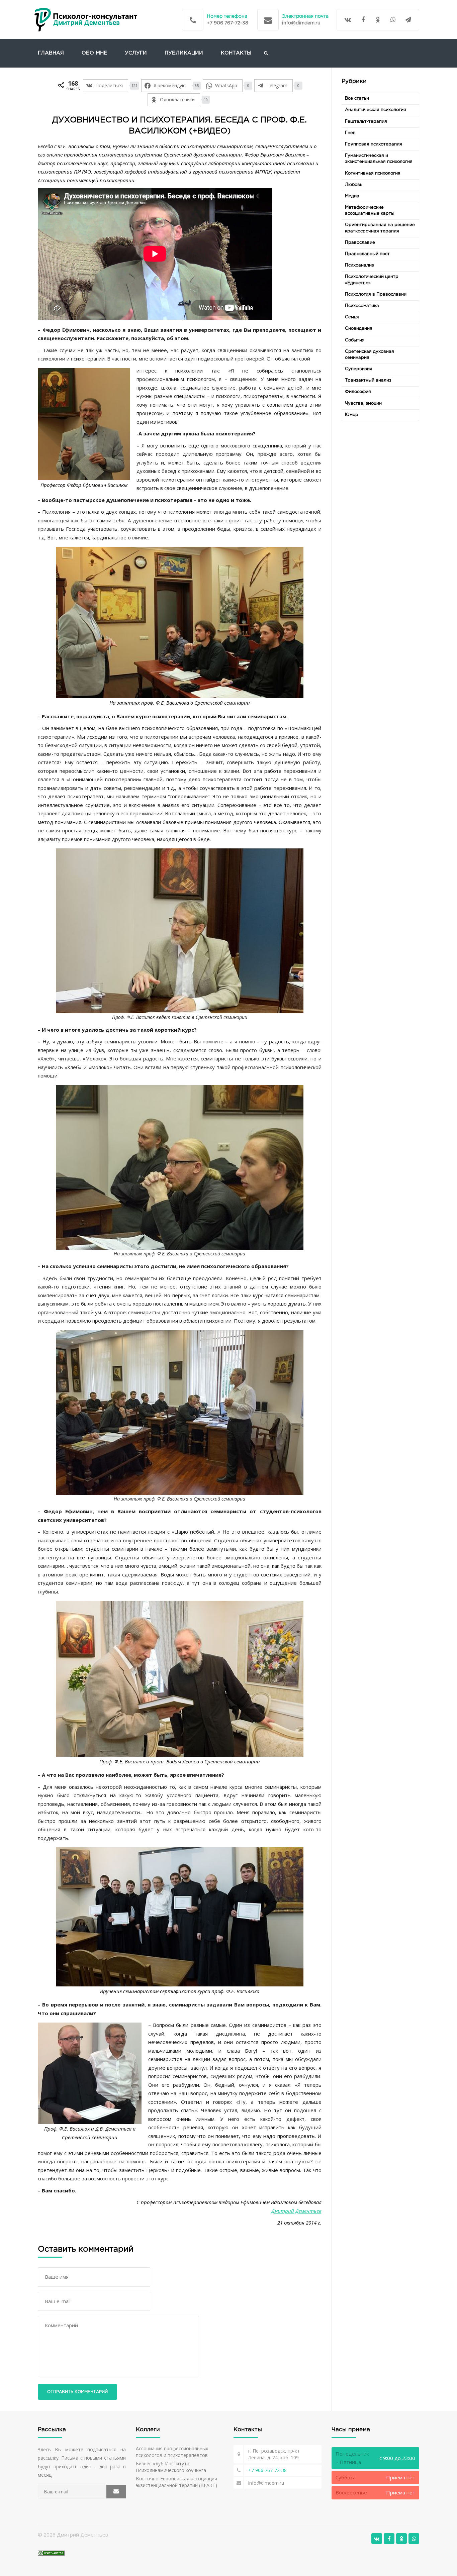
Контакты (236, 53)
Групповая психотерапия (374, 144)
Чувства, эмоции (363, 403)
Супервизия (359, 369)
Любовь (354, 185)
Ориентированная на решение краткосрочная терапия (380, 228)
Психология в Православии (376, 294)
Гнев (350, 133)
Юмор (352, 415)
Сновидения (359, 329)
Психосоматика (362, 306)
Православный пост (367, 254)
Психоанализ (359, 265)
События (355, 340)
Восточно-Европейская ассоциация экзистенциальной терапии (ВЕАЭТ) (176, 2482)
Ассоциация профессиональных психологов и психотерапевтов (172, 2452)
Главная (51, 53)
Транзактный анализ (368, 380)
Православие (360, 243)
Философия (358, 392)
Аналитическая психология (376, 110)
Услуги (136, 53)
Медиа (352, 196)
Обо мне (94, 53)
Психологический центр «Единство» (372, 280)
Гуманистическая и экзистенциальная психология (379, 159)
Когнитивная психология (373, 173)
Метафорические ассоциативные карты (370, 211)
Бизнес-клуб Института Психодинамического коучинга (171, 2467)
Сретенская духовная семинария (370, 355)
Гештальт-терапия (366, 122)
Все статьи (357, 98)
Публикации (184, 53)
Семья (352, 317)
